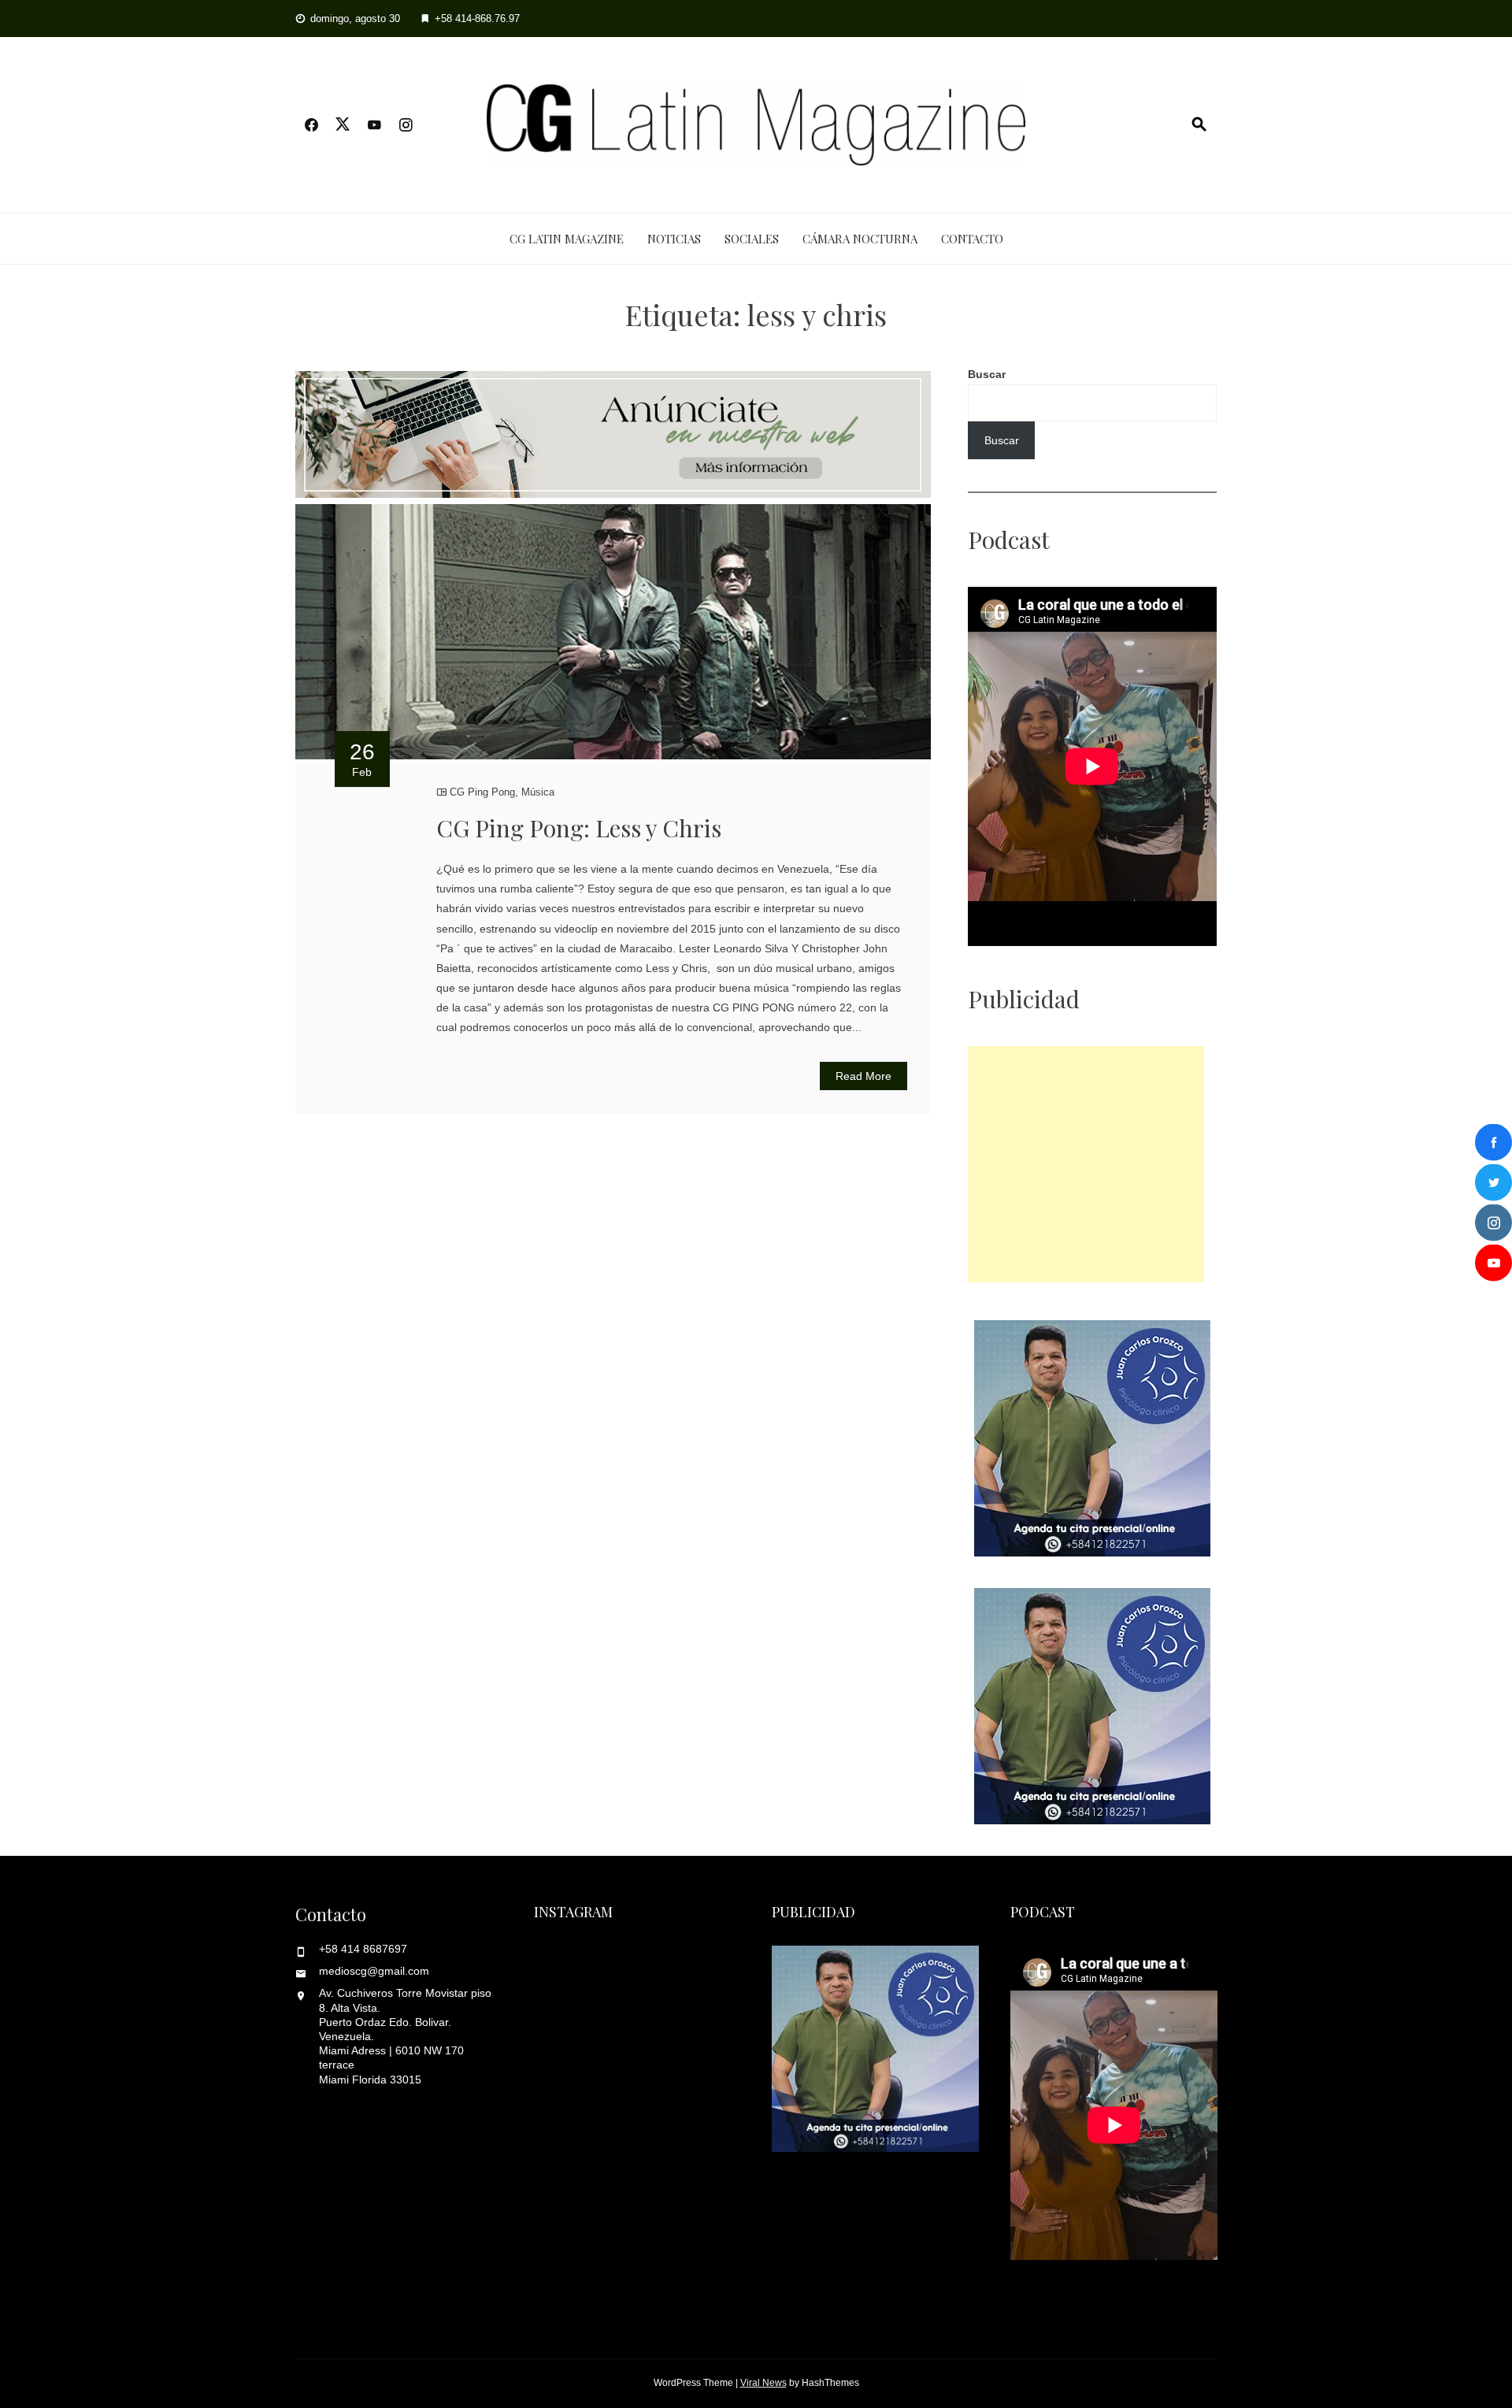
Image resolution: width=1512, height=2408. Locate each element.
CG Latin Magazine (567, 239)
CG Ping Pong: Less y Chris (579, 828)
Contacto (972, 239)
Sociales (752, 239)
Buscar (987, 374)
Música (538, 792)
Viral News (763, 2383)
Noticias (674, 239)
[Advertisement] (1086, 1164)
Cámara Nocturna (860, 239)
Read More (863, 1076)
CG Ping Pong (482, 792)
